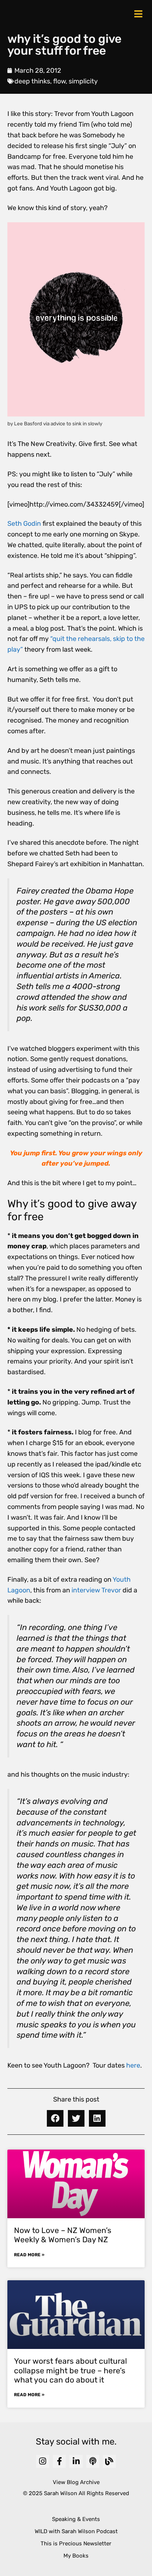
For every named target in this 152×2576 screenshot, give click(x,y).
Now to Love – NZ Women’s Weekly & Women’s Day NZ (63, 2235)
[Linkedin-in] (76, 2461)
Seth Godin (24, 524)
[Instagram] (43, 2461)
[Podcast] (93, 2461)
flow (59, 81)
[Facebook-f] (59, 2461)
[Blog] (109, 2461)
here (133, 2065)
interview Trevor (96, 1590)
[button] (55, 2118)
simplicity (83, 81)
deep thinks (32, 81)
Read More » (29, 2255)
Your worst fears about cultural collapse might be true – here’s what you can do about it (70, 2370)
